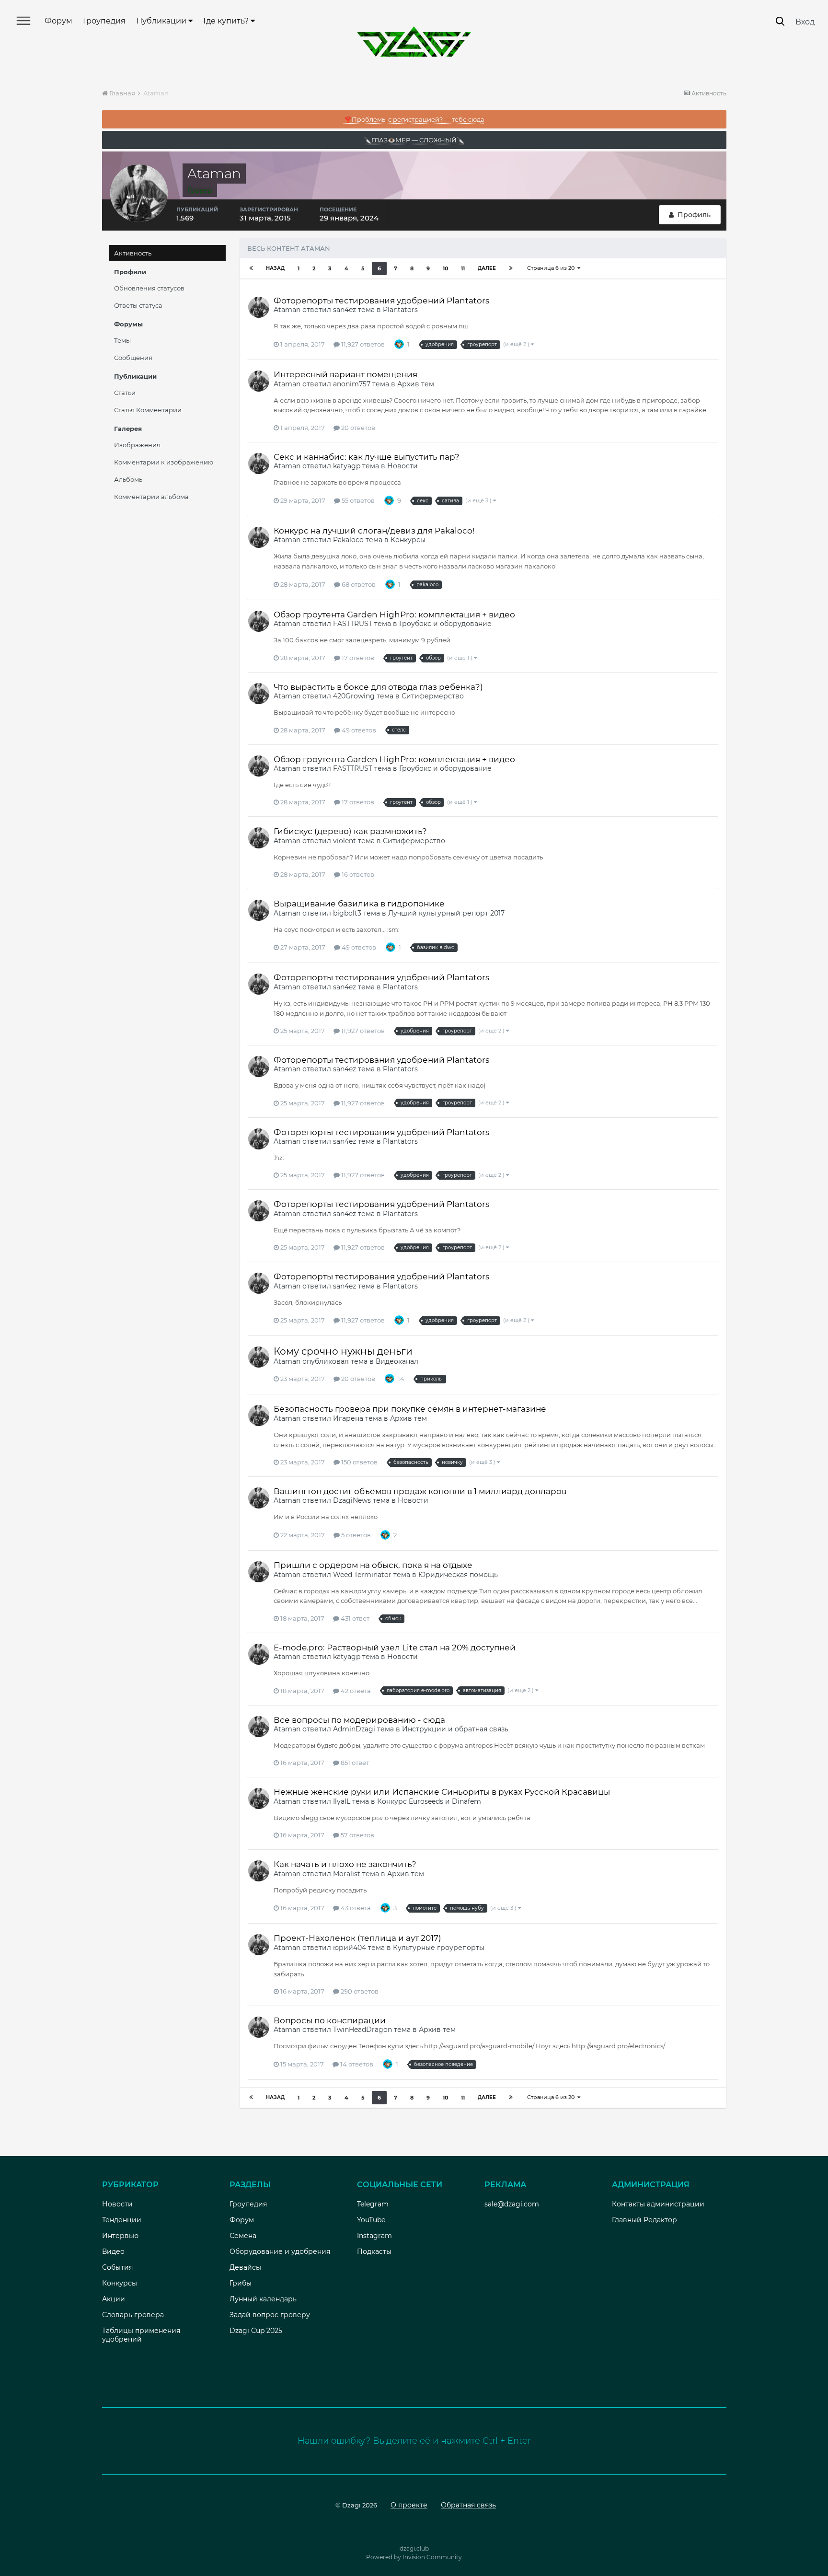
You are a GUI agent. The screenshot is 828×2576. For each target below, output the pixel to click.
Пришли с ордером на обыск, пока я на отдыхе (373, 1565)
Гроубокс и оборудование (445, 624)
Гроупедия (104, 21)
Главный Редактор (644, 2220)
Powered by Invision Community (414, 2557)
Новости (402, 466)
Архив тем (416, 384)
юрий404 (350, 1948)
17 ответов (357, 658)
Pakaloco (348, 540)
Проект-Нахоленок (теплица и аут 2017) (357, 1938)
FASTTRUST (353, 624)
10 (445, 268)
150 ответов (359, 1462)
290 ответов (359, 1991)
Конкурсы (408, 540)
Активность (133, 253)
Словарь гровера (133, 2315)
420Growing (354, 696)
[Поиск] (780, 21)
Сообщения (133, 358)
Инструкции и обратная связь (455, 1729)
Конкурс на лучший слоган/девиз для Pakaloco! (374, 531)
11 (463, 268)
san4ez (345, 310)
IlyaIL (342, 1801)
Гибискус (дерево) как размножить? (350, 831)
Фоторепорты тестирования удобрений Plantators (381, 301)
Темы (122, 340)
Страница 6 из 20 (552, 268)
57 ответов (357, 1835)
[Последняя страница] (511, 268)
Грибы (241, 2283)
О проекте (409, 2505)
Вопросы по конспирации (330, 2020)
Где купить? (227, 21)
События (117, 2267)
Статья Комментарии (148, 410)
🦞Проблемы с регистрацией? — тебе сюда (414, 119)
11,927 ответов (362, 344)
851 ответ (354, 1763)
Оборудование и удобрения (280, 2251)
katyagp (347, 466)
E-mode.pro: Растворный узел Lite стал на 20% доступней (395, 1648)
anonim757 (352, 384)
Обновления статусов (149, 288)
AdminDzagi (354, 1729)
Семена (243, 2236)
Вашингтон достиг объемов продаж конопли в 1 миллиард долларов (420, 1491)
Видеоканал (397, 1361)
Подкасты (374, 2251)
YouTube (371, 2220)
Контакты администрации (658, 2204)
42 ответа (355, 1691)
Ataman (287, 310)
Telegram (373, 2204)
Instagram (374, 2236)
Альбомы (129, 479)
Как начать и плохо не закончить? (345, 1864)
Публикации (162, 21)
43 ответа (355, 1908)
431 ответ (354, 1618)
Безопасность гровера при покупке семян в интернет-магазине (410, 1409)
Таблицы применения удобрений (141, 2335)
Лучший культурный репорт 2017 (446, 913)
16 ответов (357, 874)
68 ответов (358, 584)
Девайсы (245, 2267)
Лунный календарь (263, 2299)
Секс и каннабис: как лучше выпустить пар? (367, 457)
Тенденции (122, 2220)
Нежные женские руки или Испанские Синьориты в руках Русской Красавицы (442, 1792)
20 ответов (357, 428)
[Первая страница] (251, 268)
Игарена (348, 1418)
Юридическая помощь (458, 1575)
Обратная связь (468, 2505)
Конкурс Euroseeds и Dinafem (429, 1801)
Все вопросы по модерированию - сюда (359, 1720)
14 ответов (356, 2064)
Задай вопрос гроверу (270, 2315)
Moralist (347, 1874)
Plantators (400, 310)
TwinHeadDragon (362, 2030)
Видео (113, 2251)
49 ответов (358, 730)
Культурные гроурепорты (439, 1948)
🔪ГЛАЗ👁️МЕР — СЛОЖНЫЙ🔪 (414, 140)
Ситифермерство (433, 696)
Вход (805, 22)
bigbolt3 (347, 913)
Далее (487, 268)
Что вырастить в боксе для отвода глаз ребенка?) (378, 687)
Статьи (125, 393)
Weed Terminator (362, 1575)
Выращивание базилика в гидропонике (359, 904)
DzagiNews (352, 1500)
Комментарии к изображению (164, 462)
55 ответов (357, 500)
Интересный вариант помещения (345, 374)
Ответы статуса (138, 305)
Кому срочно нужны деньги (343, 1351)
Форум (58, 21)
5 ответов (355, 1535)
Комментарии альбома (151, 497)
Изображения (137, 445)
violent (345, 841)
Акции (114, 2299)
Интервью (120, 2236)
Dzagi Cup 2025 (256, 2331)
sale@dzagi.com (512, 2204)
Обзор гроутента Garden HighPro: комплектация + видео (394, 615)
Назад (275, 268)
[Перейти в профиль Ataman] (259, 307)
